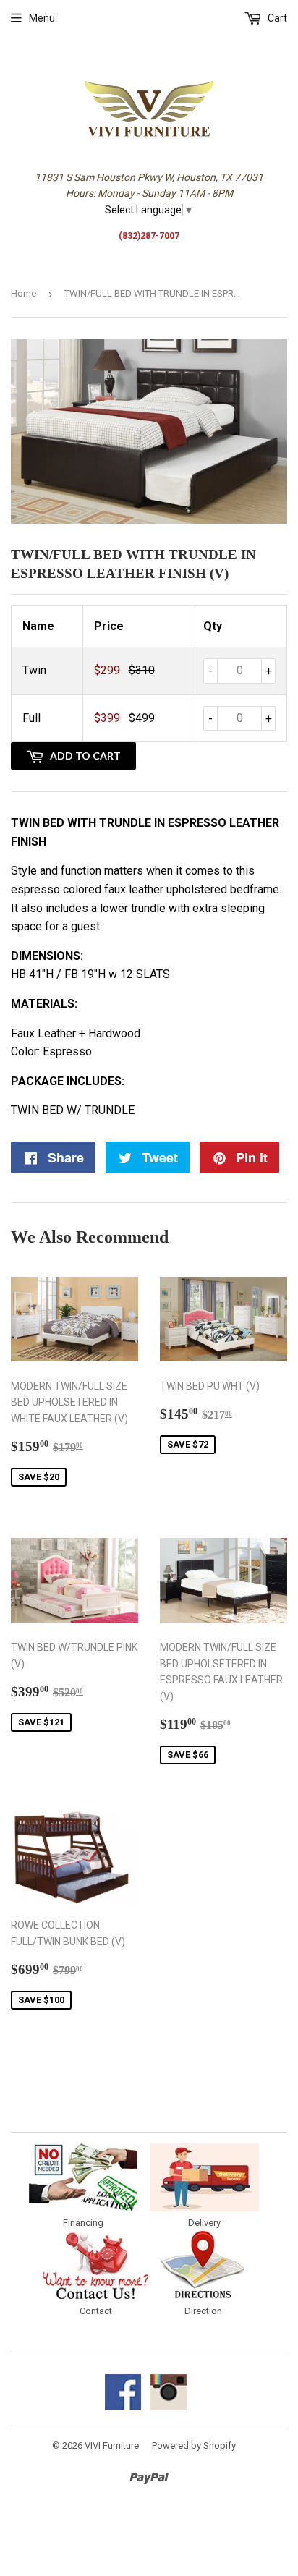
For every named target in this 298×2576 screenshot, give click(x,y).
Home (24, 293)
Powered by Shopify (194, 2445)
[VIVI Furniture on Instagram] (169, 2407)
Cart (276, 18)
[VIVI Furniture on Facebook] (123, 2407)
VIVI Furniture (112, 2445)
